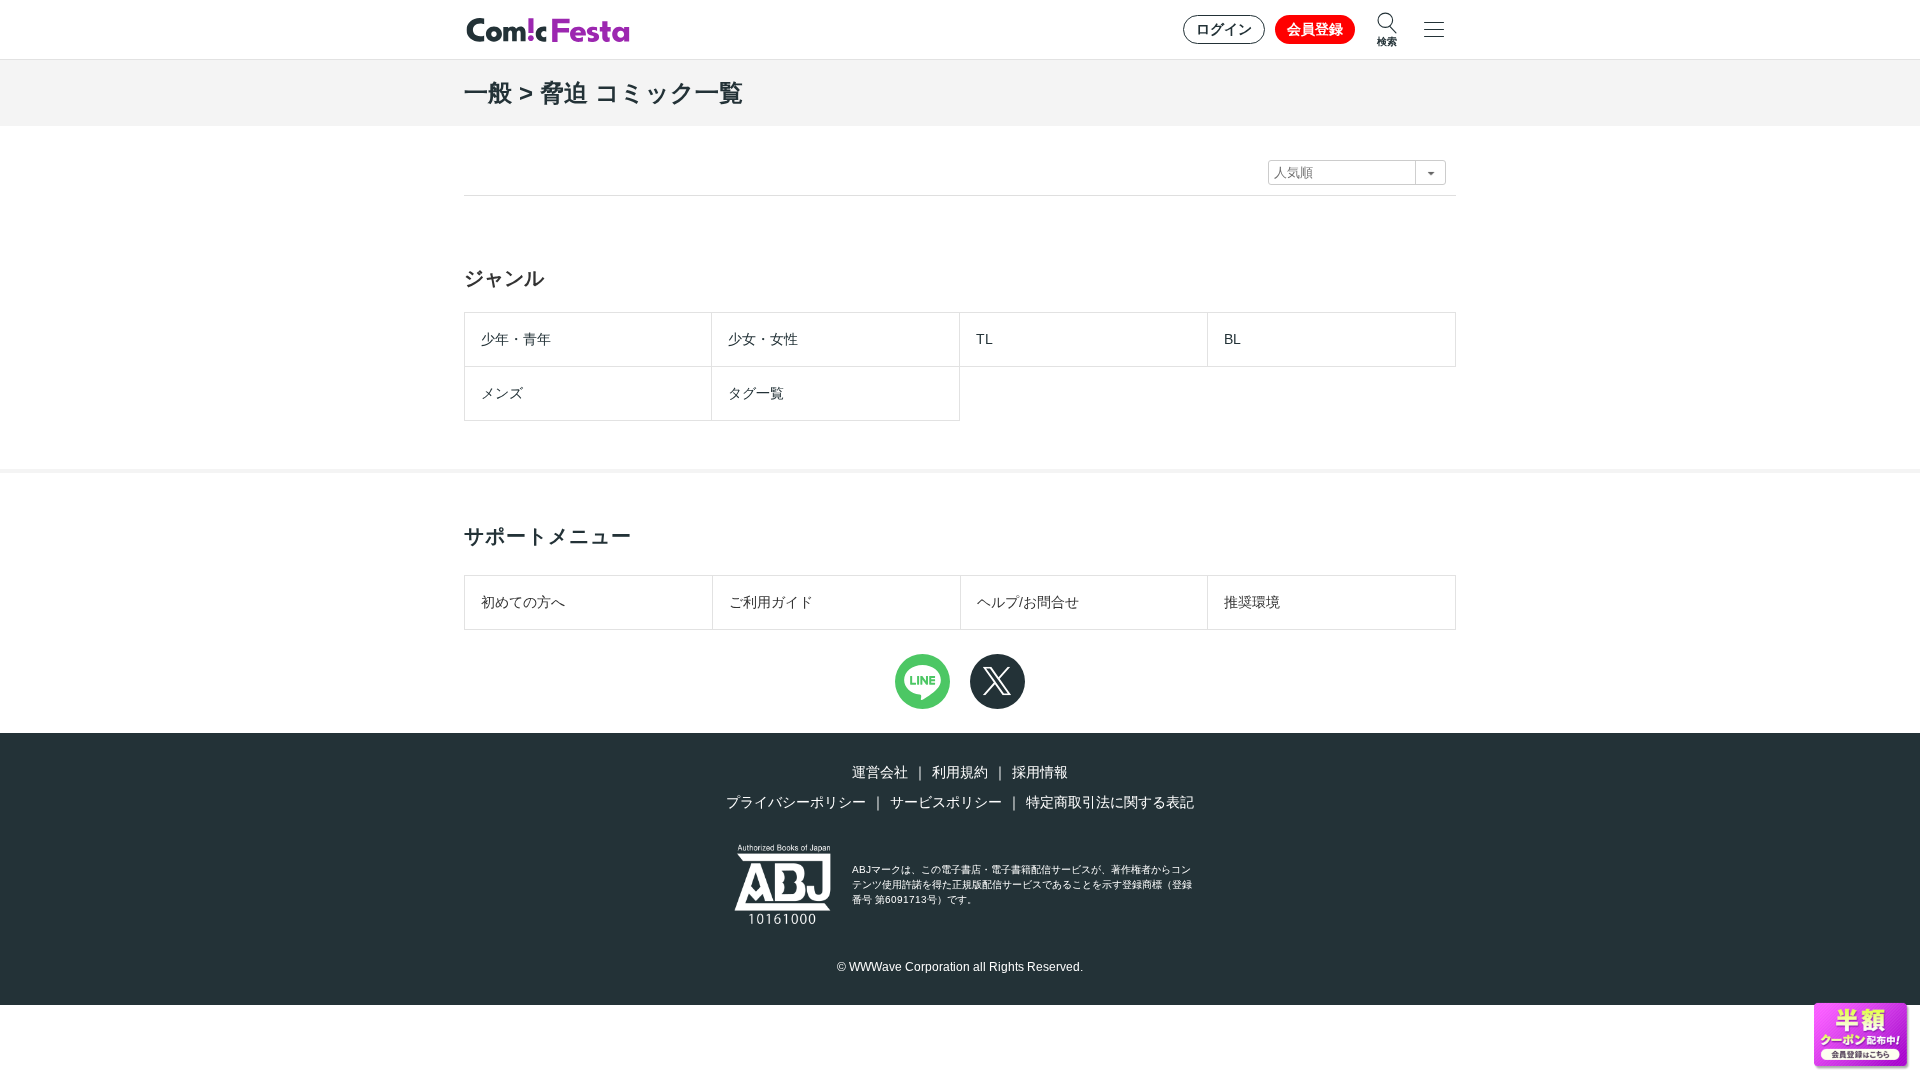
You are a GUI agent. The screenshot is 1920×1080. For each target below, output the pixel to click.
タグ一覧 (756, 393)
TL (984, 339)
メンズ (502, 393)
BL (1232, 339)
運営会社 (880, 772)
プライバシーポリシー (796, 802)
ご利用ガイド (771, 602)
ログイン (1224, 29)
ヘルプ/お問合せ (1028, 602)
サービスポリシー (946, 802)
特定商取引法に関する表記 (1110, 802)
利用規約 (960, 772)
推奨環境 (1252, 602)
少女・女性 (763, 339)
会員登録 (1315, 29)
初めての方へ (523, 602)
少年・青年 (516, 339)
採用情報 (1040, 772)
